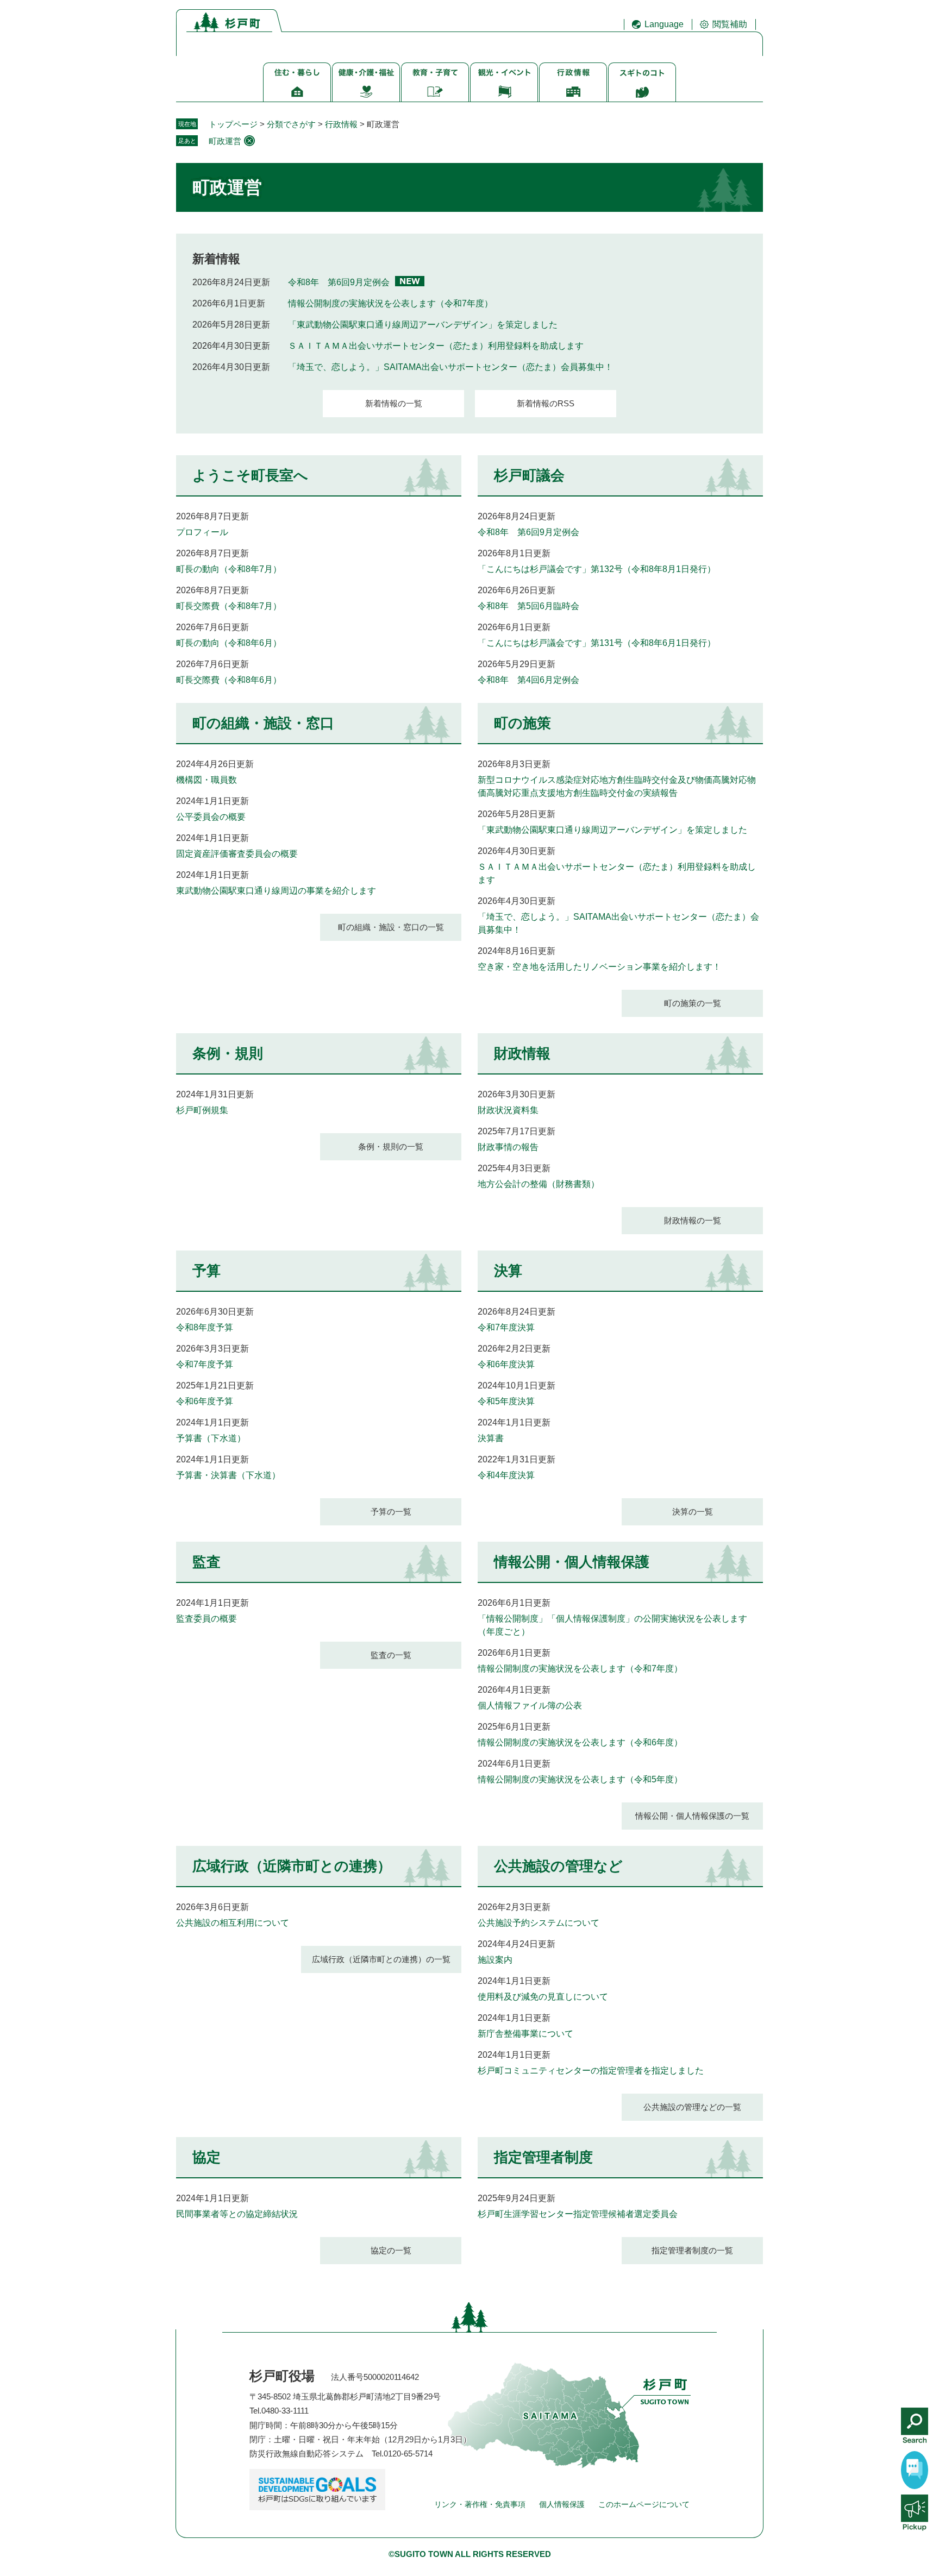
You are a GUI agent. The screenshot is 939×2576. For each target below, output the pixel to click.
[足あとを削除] (249, 141)
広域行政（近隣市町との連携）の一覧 (381, 1959)
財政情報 (522, 1053)
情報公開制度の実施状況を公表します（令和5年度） (580, 1779)
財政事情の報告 (508, 1147)
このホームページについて (644, 2504)
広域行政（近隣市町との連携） (292, 1866)
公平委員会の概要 (211, 817)
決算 (508, 1271)
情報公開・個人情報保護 (572, 1562)
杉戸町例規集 (202, 1110)
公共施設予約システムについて (539, 1923)
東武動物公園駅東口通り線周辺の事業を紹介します (276, 891)
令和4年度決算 (506, 1475)
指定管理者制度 (543, 2157)
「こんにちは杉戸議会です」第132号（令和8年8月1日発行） (597, 569)
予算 (206, 1271)
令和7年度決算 (506, 1327)
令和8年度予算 (205, 1327)
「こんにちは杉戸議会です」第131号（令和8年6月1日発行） (597, 643)
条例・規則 (228, 1053)
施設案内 (495, 1960)
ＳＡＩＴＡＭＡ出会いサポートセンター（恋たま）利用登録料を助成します (436, 346)
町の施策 (522, 723)
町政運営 (225, 141)
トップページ (233, 124)
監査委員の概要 (206, 1619)
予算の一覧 (391, 1512)
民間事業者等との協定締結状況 (237, 2214)
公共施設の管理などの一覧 (692, 2107)
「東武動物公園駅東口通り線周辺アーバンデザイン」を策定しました (423, 325)
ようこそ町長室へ (250, 475)
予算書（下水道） (211, 1438)
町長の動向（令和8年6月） (229, 643)
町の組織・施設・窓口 (263, 723)
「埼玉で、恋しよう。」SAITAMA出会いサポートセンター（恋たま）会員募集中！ (450, 367)
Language (664, 24)
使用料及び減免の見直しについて (543, 1997)
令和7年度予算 (205, 1364)
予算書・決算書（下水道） (228, 1475)
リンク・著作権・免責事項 (480, 2504)
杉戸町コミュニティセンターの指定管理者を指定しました (591, 2071)
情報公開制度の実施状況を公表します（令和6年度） (580, 1742)
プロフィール (202, 532)
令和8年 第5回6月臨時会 (528, 606)
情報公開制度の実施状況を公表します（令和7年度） (390, 303)
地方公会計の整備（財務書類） (539, 1184)
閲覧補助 (730, 24)
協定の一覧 (391, 2250)
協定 (206, 2157)
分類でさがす (291, 124)
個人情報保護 (562, 2504)
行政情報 (341, 124)
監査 (206, 1562)
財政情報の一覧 (693, 1220)
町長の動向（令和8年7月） (229, 569)
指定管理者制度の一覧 (692, 2250)
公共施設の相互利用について (233, 1923)
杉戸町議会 (529, 475)
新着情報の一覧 (394, 403)
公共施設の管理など (558, 1866)
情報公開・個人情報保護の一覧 (692, 1816)
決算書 (491, 1438)
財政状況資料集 (508, 1110)
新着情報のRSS (546, 403)
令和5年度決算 (506, 1401)
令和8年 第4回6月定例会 (528, 680)
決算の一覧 (693, 1512)
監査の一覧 (391, 1655)
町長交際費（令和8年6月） (229, 680)
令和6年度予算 (205, 1401)
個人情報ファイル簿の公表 (530, 1705)
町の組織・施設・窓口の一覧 (391, 927)
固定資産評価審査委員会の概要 (237, 854)
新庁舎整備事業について (525, 2034)
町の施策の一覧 (693, 1003)
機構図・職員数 (206, 780)
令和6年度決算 (506, 1364)
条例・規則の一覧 (391, 1146)
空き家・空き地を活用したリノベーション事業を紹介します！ (599, 967)
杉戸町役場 (282, 2376)
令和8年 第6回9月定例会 (339, 282)
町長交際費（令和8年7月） (229, 606)
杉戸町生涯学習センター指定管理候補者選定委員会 (578, 2214)
